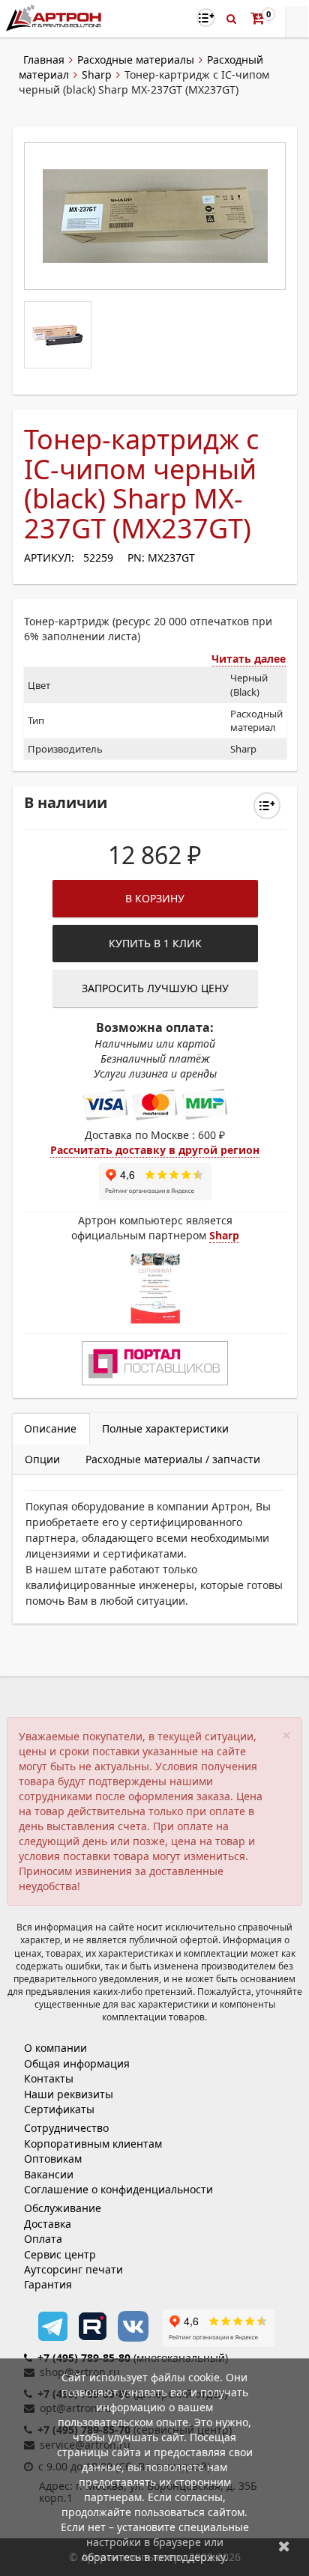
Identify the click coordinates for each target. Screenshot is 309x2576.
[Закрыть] (284, 2546)
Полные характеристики (165, 1428)
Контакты (49, 2078)
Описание (50, 1428)
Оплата (43, 2239)
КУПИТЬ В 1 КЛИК (155, 943)
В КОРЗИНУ (155, 898)
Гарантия (48, 2284)
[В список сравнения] (206, 18)
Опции (42, 1459)
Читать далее (249, 659)
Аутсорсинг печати (73, 2269)
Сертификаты (59, 2109)
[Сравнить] (267, 806)
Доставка (48, 2224)
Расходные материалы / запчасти (173, 1459)
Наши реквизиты (69, 2094)
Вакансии (49, 2174)
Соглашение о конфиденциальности (118, 2189)
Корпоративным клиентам (93, 2144)
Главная (44, 60)
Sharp (97, 75)
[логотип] (55, 18)
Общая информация (77, 2063)
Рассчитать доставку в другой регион (155, 1150)
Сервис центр (60, 2254)
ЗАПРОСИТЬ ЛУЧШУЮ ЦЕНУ (155, 988)
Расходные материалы (136, 60)
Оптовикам (53, 2159)
